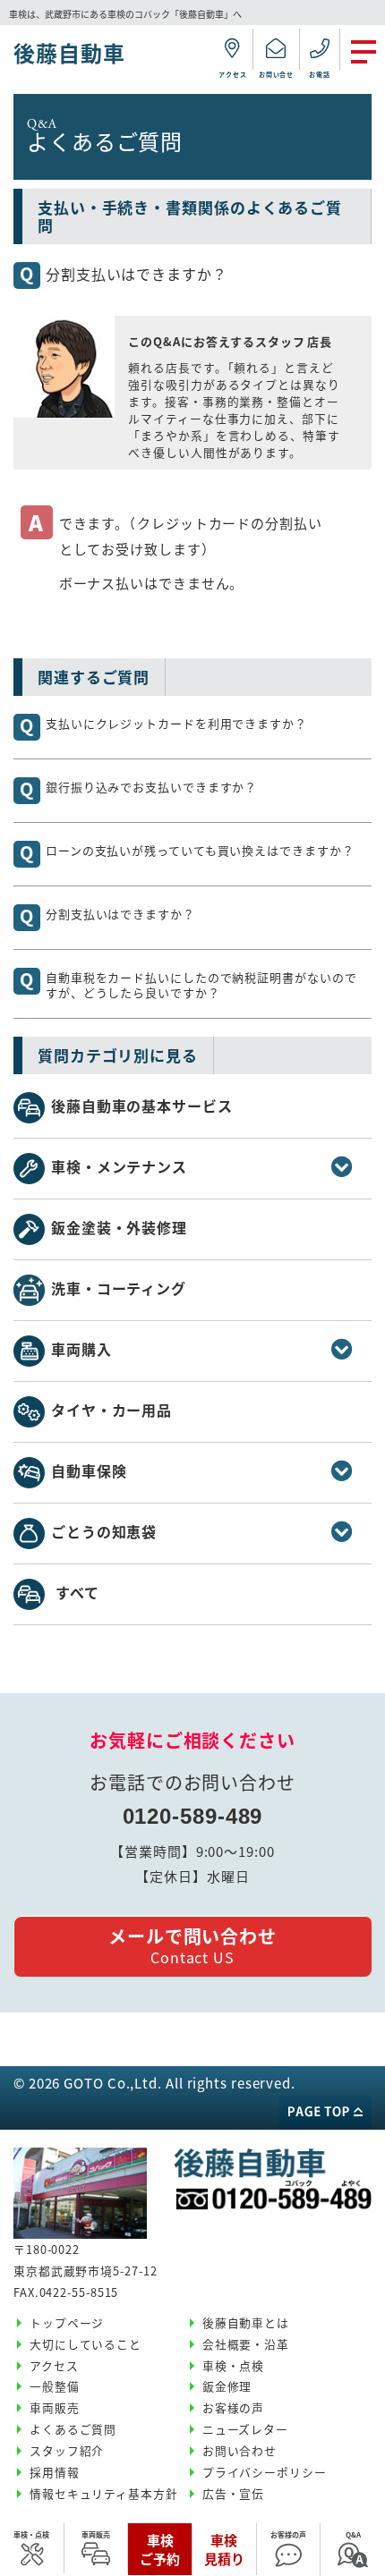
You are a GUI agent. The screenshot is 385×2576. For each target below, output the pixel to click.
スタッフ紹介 (67, 2450)
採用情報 (55, 2472)
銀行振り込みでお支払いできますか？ (151, 786)
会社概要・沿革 (246, 2344)
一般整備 (55, 2386)
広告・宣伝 (234, 2493)
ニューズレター (245, 2429)
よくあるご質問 (73, 2429)
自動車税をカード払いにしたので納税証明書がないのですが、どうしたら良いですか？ (201, 985)
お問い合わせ (240, 2450)
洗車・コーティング (119, 1288)
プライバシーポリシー (265, 2472)
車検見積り (224, 2549)
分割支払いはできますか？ (120, 913)
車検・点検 (31, 2534)
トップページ (67, 2322)
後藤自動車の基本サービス (142, 1106)
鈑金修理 (227, 2386)
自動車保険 (89, 1470)
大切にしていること (86, 2344)
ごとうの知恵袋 (104, 1531)
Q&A (353, 2534)
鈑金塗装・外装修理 (119, 1227)
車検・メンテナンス (119, 1166)
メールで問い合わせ (192, 1946)
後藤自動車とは (246, 2322)
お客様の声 (288, 2534)
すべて (77, 1592)
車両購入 (81, 1349)
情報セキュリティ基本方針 (104, 2493)
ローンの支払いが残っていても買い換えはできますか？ (200, 850)
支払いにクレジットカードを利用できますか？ (176, 723)
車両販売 (96, 2534)
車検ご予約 (160, 2549)
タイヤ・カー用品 (111, 1410)
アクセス (54, 2365)
